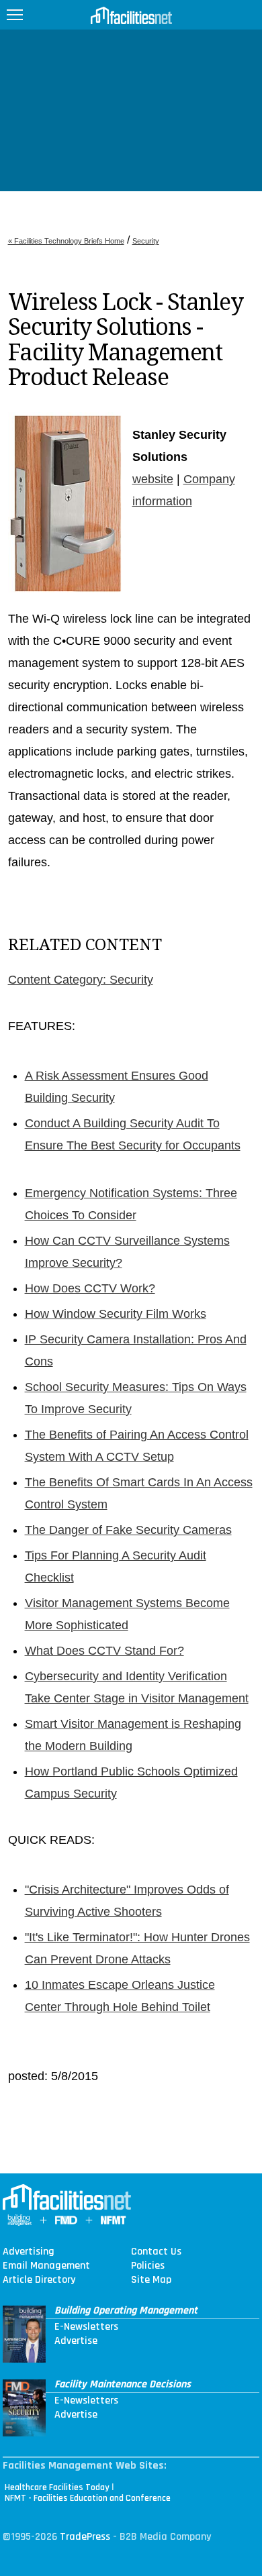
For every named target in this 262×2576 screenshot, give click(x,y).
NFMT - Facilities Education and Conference (88, 2498)
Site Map (151, 2280)
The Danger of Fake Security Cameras (128, 1530)
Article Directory (39, 2280)
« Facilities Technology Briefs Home (66, 241)
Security (146, 241)
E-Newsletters (86, 2327)
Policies (148, 2266)
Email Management (46, 2266)
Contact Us (156, 2252)
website (153, 479)
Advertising (29, 2252)
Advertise (76, 2341)
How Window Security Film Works (116, 1314)
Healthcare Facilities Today (57, 2487)
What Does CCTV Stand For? (104, 1651)
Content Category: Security (81, 980)
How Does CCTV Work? (90, 1288)
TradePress (85, 2537)
